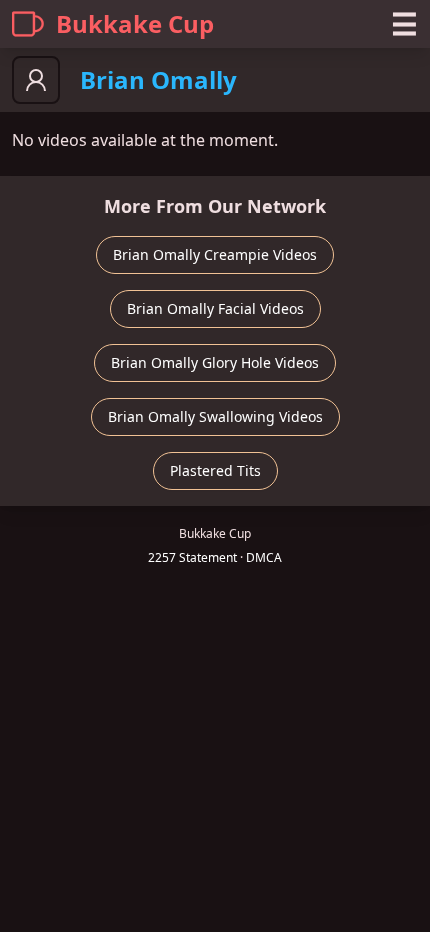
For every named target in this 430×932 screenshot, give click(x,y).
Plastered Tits (215, 470)
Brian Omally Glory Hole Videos (215, 362)
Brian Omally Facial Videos (215, 308)
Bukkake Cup (135, 23)
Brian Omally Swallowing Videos (215, 416)
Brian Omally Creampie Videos (215, 254)
